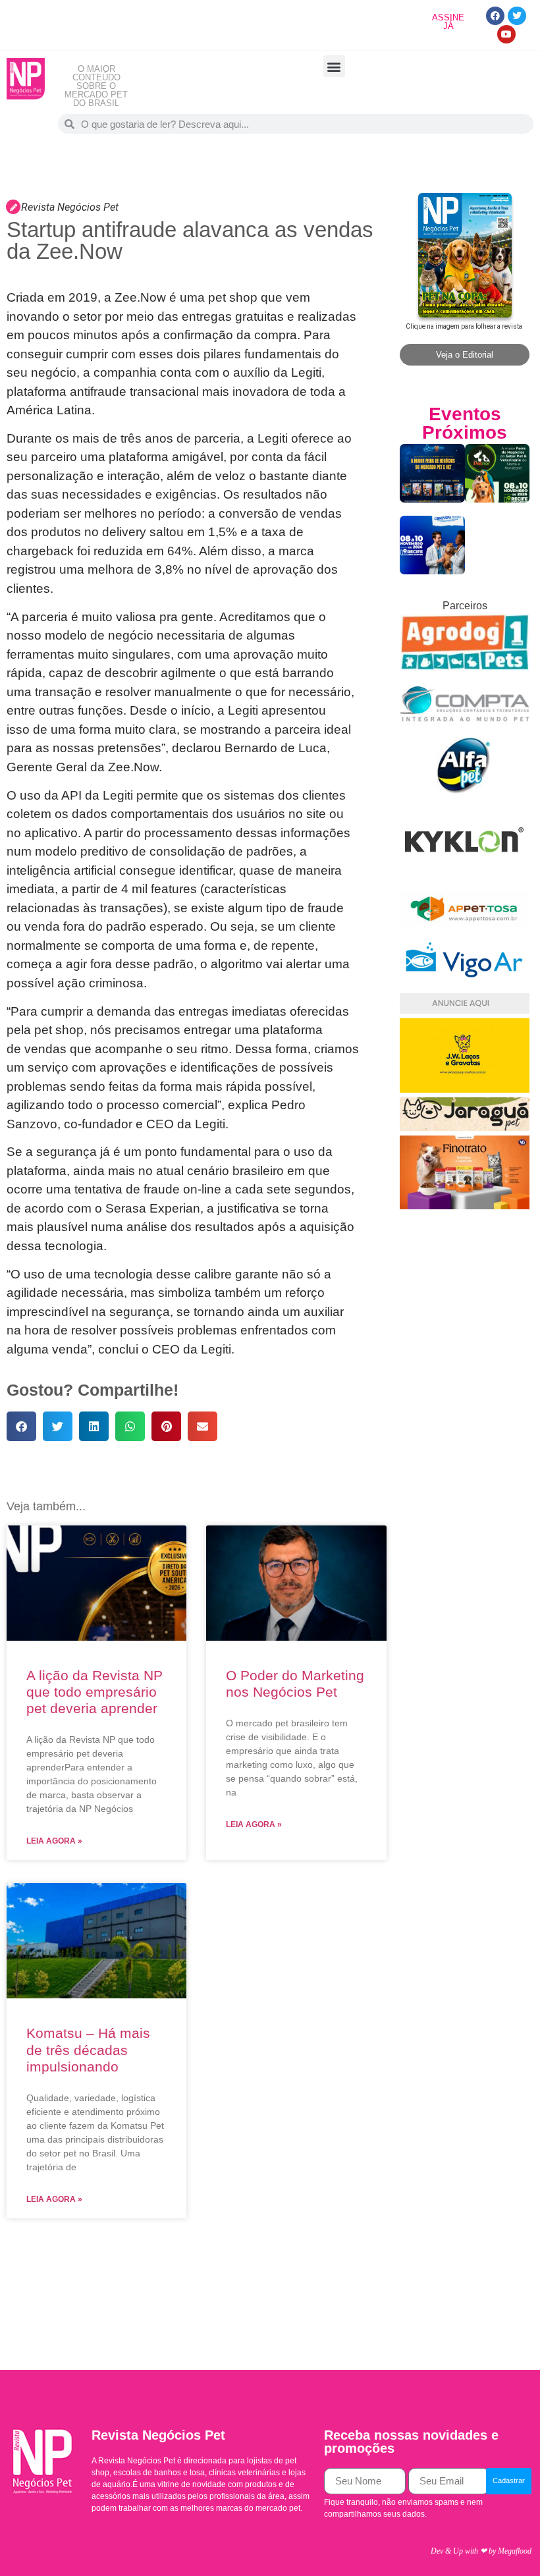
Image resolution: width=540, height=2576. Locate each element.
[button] (334, 66)
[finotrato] (465, 1206)
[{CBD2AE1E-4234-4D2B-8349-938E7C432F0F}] (465, 1127)
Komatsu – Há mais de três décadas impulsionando (88, 2049)
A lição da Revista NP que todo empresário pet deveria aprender (94, 1692)
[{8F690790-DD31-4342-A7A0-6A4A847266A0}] (465, 985)
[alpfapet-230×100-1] (465, 790)
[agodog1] (465, 668)
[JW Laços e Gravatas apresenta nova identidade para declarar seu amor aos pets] (465, 1089)
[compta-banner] (465, 729)
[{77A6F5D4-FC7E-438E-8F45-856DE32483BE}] (465, 924)
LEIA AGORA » (54, 1841)
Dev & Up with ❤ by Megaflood (481, 2551)
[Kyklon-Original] (465, 882)
